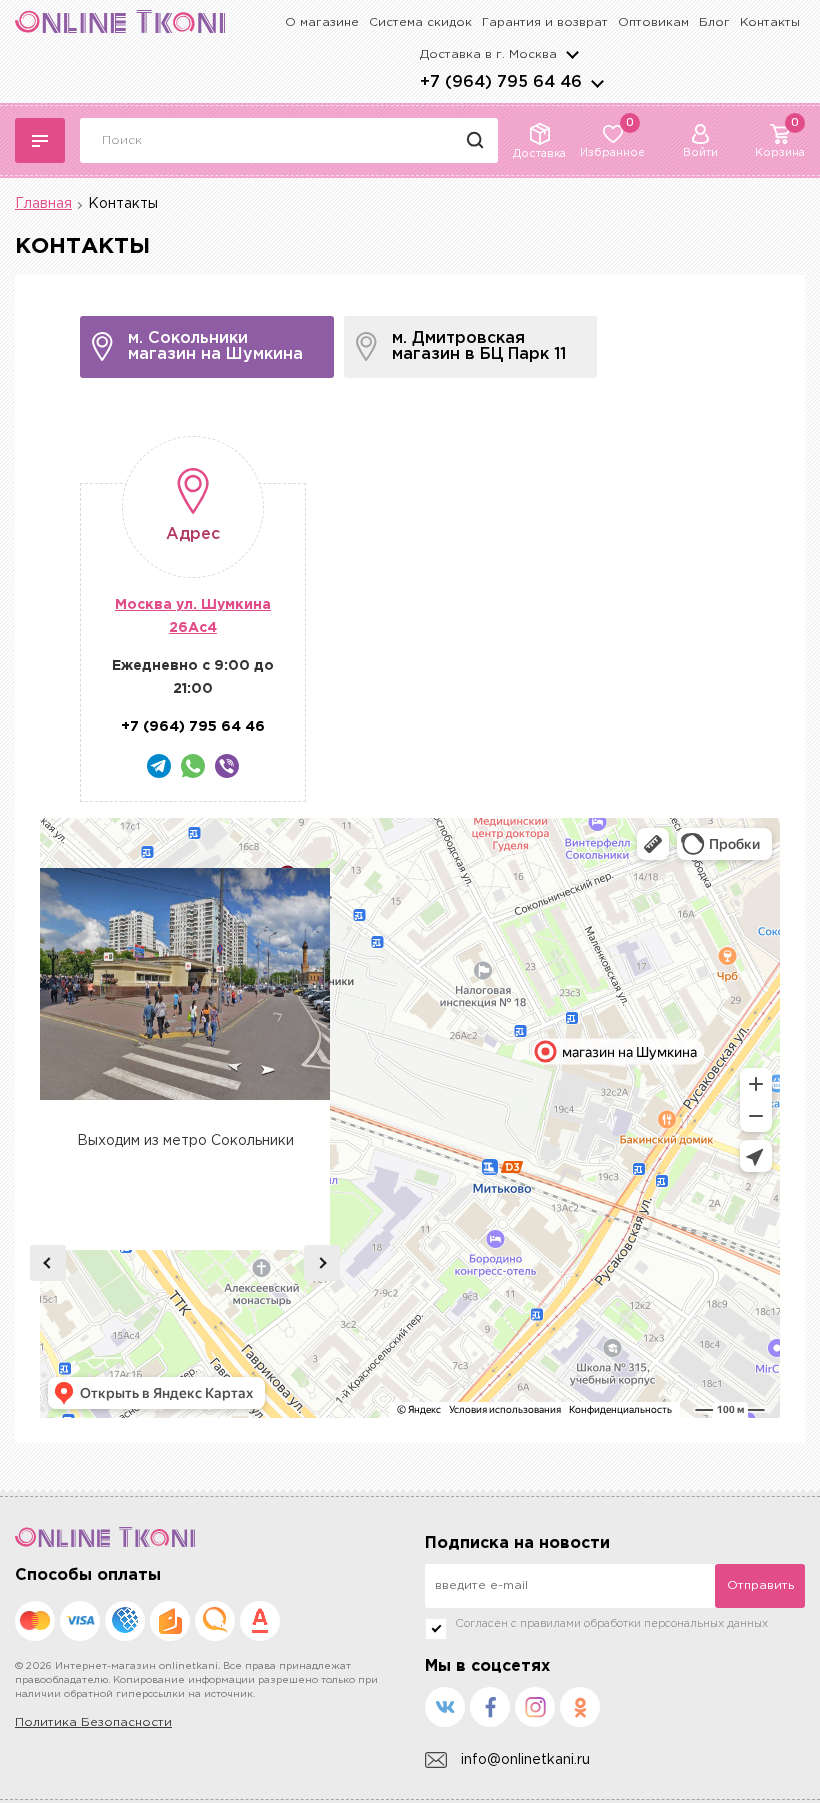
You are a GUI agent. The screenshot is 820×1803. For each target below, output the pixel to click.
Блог (714, 22)
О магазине (322, 22)
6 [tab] (209, 1230)
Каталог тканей (40, 140)
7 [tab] (225, 1230)
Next (322, 1263)
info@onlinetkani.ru (525, 1760)
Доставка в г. (488, 54)
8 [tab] (241, 1230)
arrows (597, 83)
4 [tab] (177, 1230)
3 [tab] (161, 1230)
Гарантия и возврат (545, 22)
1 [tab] (129, 1230)
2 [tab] (145, 1230)
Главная (43, 204)
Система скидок (420, 22)
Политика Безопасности (93, 1722)
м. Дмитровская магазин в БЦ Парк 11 (479, 346)
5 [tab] (193, 1230)
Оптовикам (653, 22)
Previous (48, 1263)
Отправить (760, 1585)
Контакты (770, 22)
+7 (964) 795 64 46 (501, 82)
